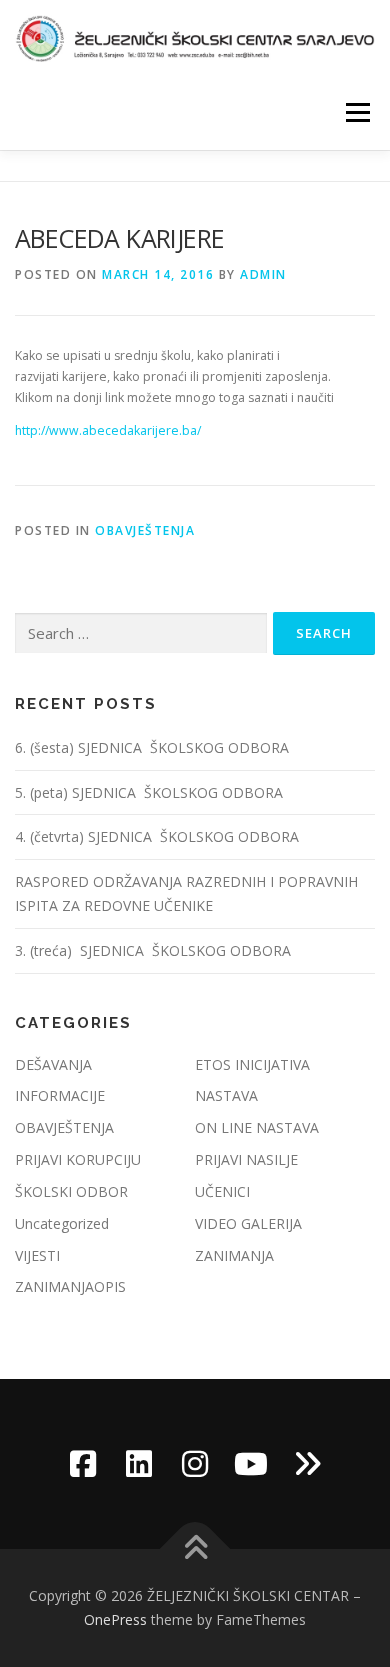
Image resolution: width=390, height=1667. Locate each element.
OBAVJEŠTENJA (145, 530)
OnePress (115, 1619)
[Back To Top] (195, 1549)
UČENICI (222, 1191)
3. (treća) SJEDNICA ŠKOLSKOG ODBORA (153, 950)
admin (263, 274)
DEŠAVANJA (53, 1064)
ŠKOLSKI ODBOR (71, 1191)
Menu (356, 112)
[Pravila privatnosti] (307, 1464)
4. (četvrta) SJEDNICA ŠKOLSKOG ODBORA (159, 836)
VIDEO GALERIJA (248, 1223)
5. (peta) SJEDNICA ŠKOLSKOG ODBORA (151, 792)
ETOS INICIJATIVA (252, 1064)
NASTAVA (226, 1095)
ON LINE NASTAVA (257, 1127)
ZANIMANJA (234, 1255)
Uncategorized (62, 1223)
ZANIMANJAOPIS (70, 1286)
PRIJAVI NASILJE (246, 1159)
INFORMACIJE (60, 1095)
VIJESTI (37, 1255)
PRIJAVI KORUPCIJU (78, 1159)
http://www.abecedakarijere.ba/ (108, 430)
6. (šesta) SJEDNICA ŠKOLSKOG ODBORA (154, 747)
